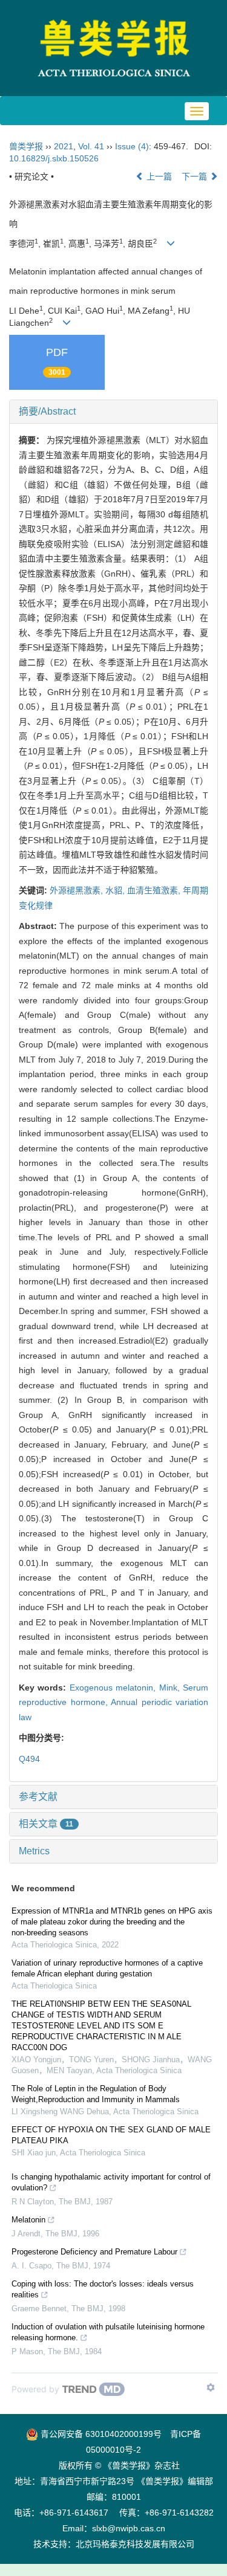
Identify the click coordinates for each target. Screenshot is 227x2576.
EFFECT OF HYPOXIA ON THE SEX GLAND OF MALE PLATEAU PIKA (111, 2135)
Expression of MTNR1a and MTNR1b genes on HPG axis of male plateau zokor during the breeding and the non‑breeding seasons (112, 1922)
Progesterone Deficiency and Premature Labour (94, 2252)
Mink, (171, 1688)
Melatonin (28, 2220)
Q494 (29, 1759)
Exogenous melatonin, (114, 1688)
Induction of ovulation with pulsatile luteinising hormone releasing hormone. (108, 2332)
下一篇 (196, 176)
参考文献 (38, 1797)
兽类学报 (26, 146)
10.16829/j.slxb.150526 (54, 158)
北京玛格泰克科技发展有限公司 (135, 2544)
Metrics (34, 1851)
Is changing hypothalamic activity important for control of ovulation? (111, 2182)
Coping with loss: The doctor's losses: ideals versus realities (103, 2289)
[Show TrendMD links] (211, 2387)
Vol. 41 (91, 146)
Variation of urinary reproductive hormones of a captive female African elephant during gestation (107, 1968)
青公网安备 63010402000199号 (100, 2434)
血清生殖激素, (155, 890)
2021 (64, 146)
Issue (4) (132, 146)
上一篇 (158, 176)
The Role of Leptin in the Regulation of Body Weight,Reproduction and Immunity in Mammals (96, 2094)
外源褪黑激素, (77, 890)
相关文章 (46, 1824)
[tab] (113, 412)
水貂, (116, 890)
